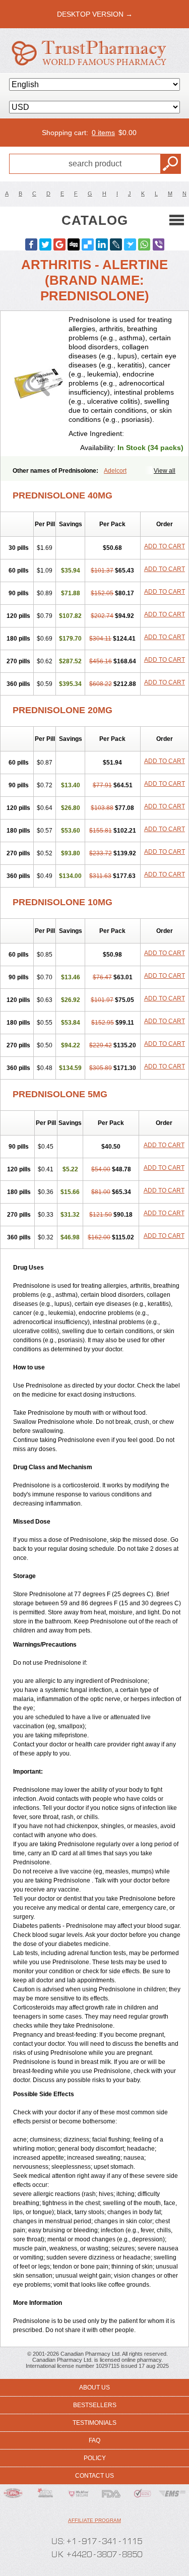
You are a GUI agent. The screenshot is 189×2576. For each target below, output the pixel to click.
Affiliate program (94, 2520)
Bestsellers (95, 2405)
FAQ (94, 2440)
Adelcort (115, 471)
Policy (95, 2458)
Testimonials (94, 2423)
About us (94, 2387)
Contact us (94, 2476)
